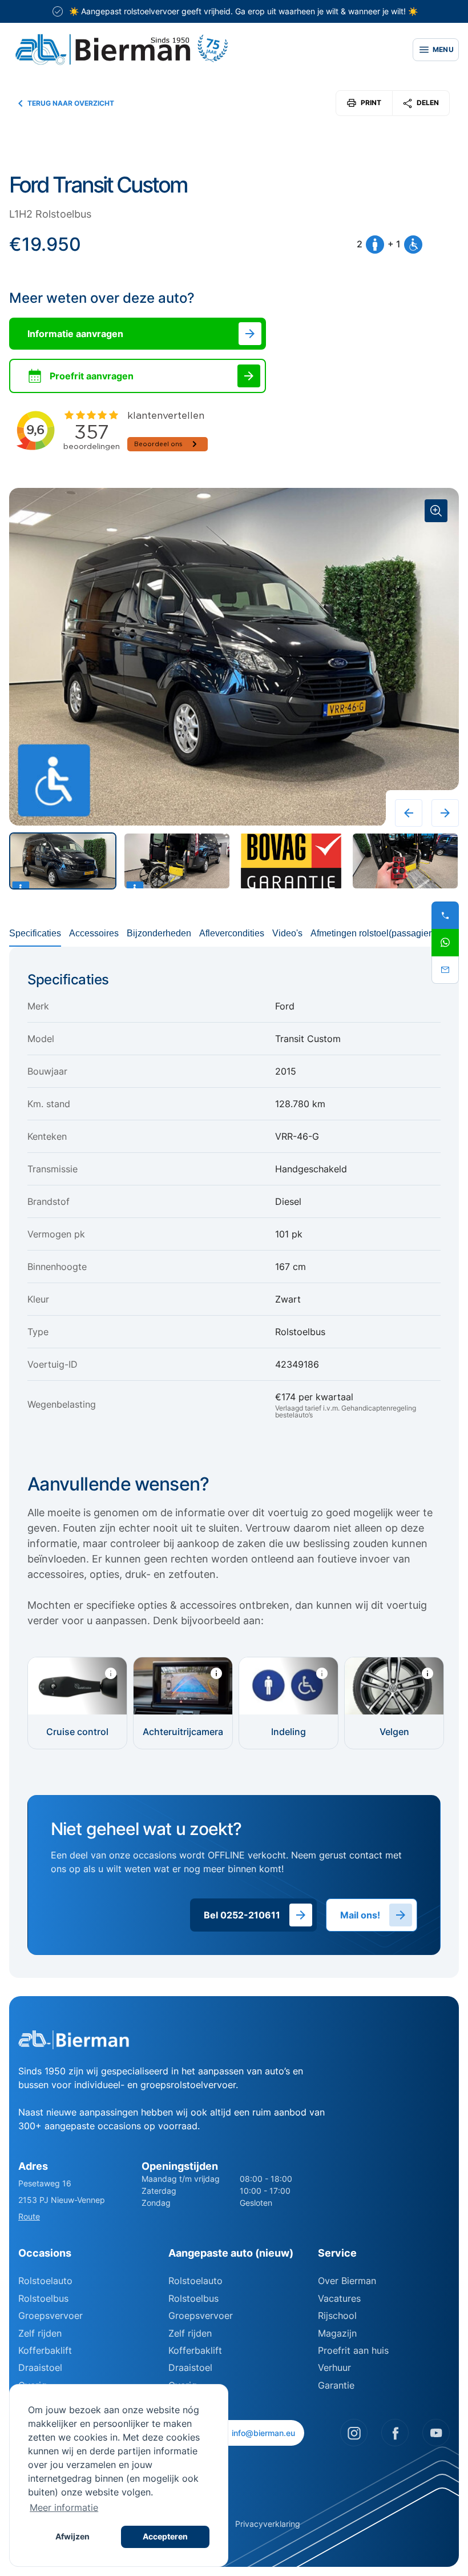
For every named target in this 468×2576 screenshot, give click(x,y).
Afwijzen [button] (72, 2536)
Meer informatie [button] (64, 2507)
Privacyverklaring (268, 2524)
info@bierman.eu (263, 2433)
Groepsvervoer (51, 2315)
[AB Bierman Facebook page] (395, 2433)
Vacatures (339, 2298)
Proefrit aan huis (353, 2350)
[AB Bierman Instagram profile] (354, 2433)
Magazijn (337, 2333)
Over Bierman (347, 2281)
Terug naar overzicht (71, 103)
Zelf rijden (40, 2333)
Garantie (336, 2385)
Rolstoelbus (43, 2298)
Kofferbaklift (45, 2350)
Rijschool (337, 2315)
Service (337, 2253)
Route (29, 2216)
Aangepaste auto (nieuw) (231, 2253)
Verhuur (334, 2367)
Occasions (45, 2253)
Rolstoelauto (45, 2281)
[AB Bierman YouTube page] (436, 2433)
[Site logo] (204, 50)
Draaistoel (40, 2367)
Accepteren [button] (165, 2536)
